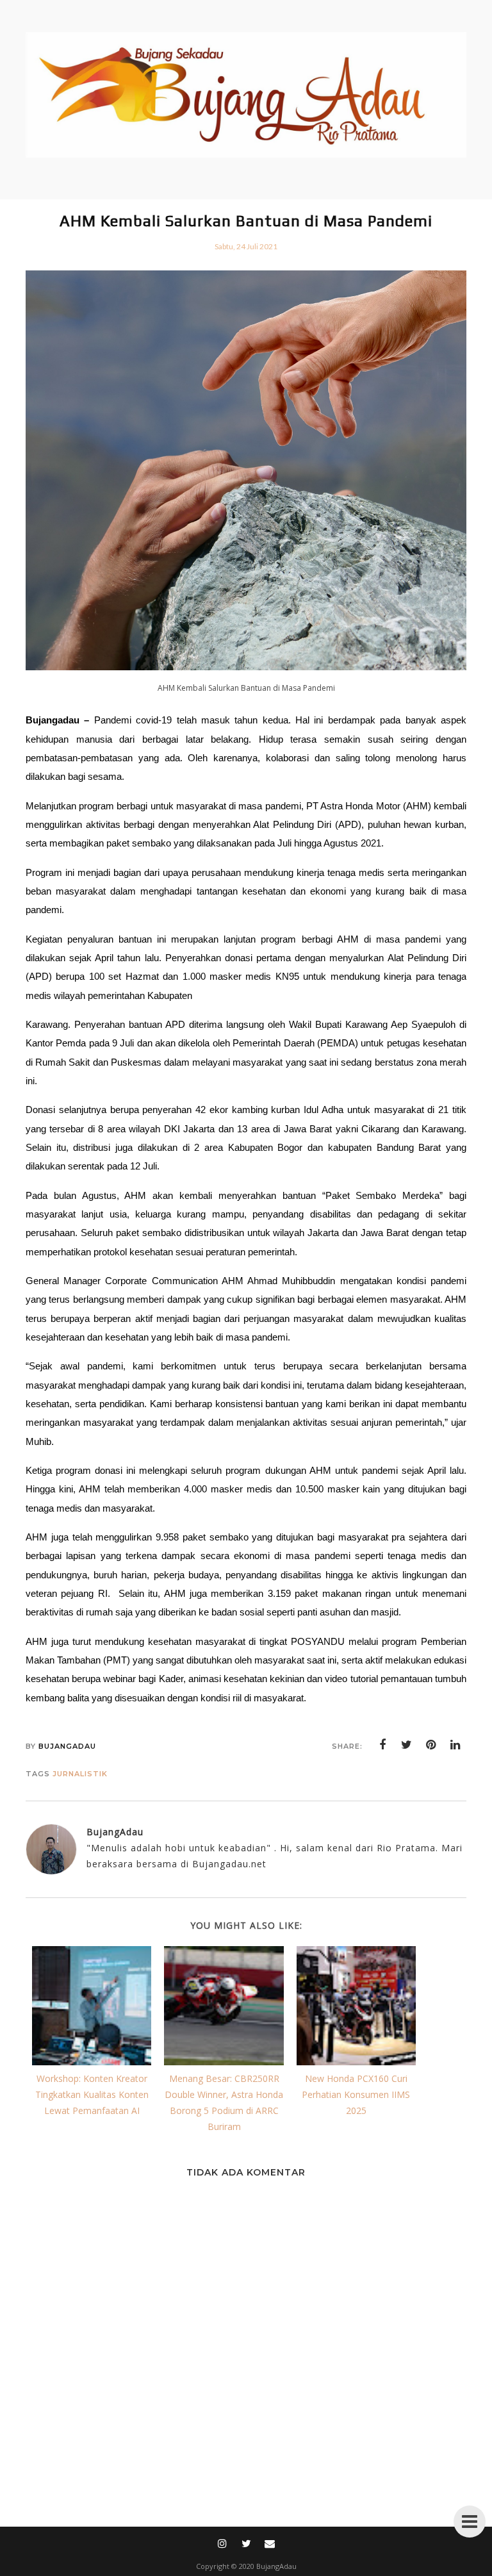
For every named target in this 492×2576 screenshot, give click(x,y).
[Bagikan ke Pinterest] (431, 1745)
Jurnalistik (80, 1774)
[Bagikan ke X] (407, 1745)
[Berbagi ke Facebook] (382, 1745)
